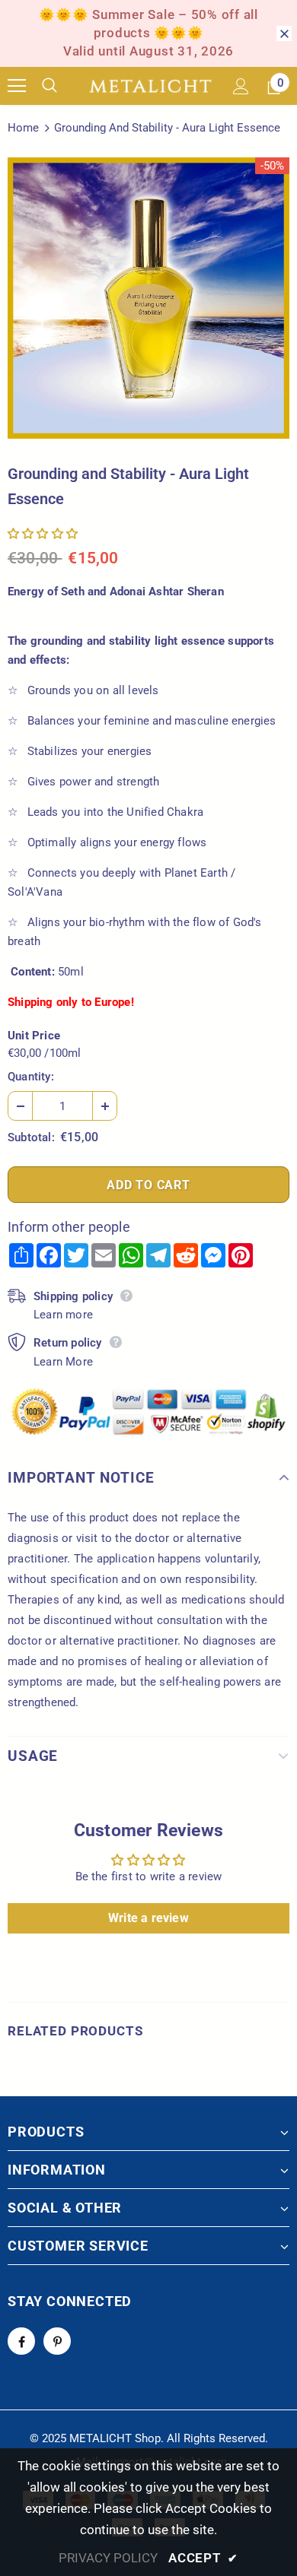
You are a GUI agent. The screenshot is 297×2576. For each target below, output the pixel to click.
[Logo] (150, 86)
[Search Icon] (61, 86)
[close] (284, 33)
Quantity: (31, 1077)
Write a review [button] (148, 1918)
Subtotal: (31, 1137)
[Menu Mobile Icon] (17, 86)
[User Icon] (241, 86)
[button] (43, 534)
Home (23, 128)
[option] (148, 298)
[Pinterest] (57, 2341)
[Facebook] (21, 2341)
